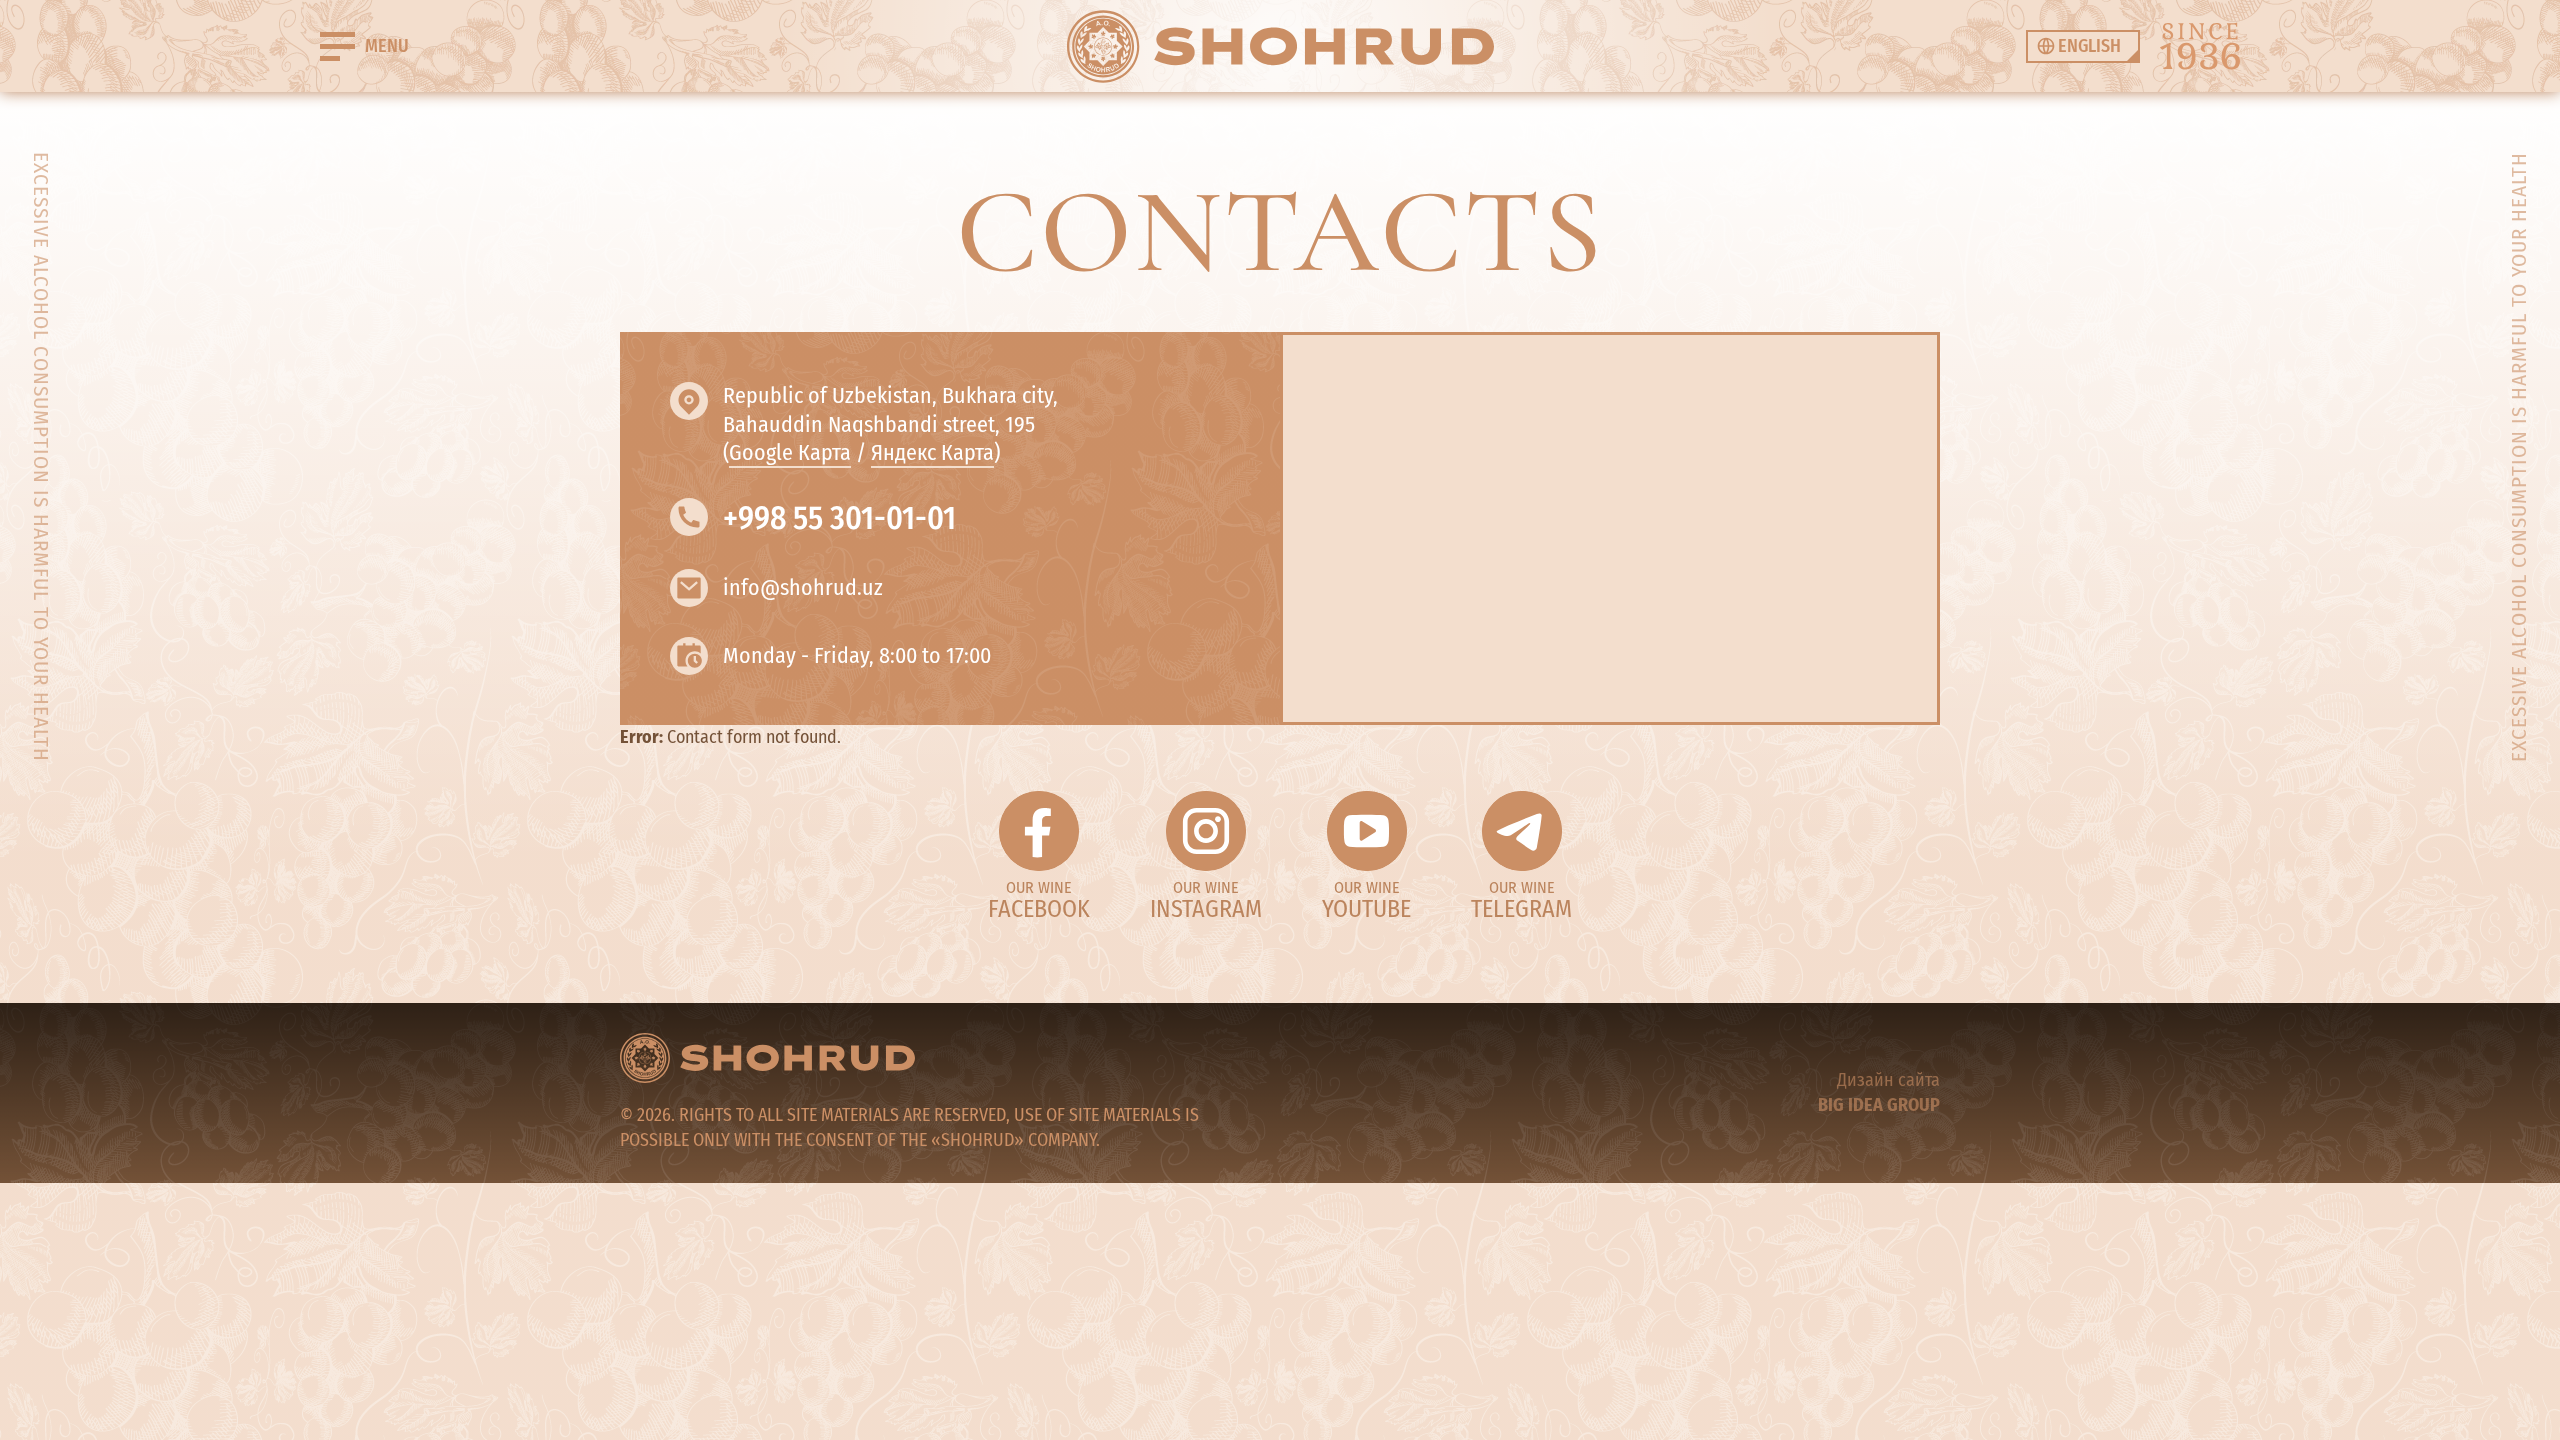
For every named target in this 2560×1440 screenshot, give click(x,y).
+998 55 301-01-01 (839, 518)
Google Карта (790, 452)
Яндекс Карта (932, 452)
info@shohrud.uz (803, 587)
